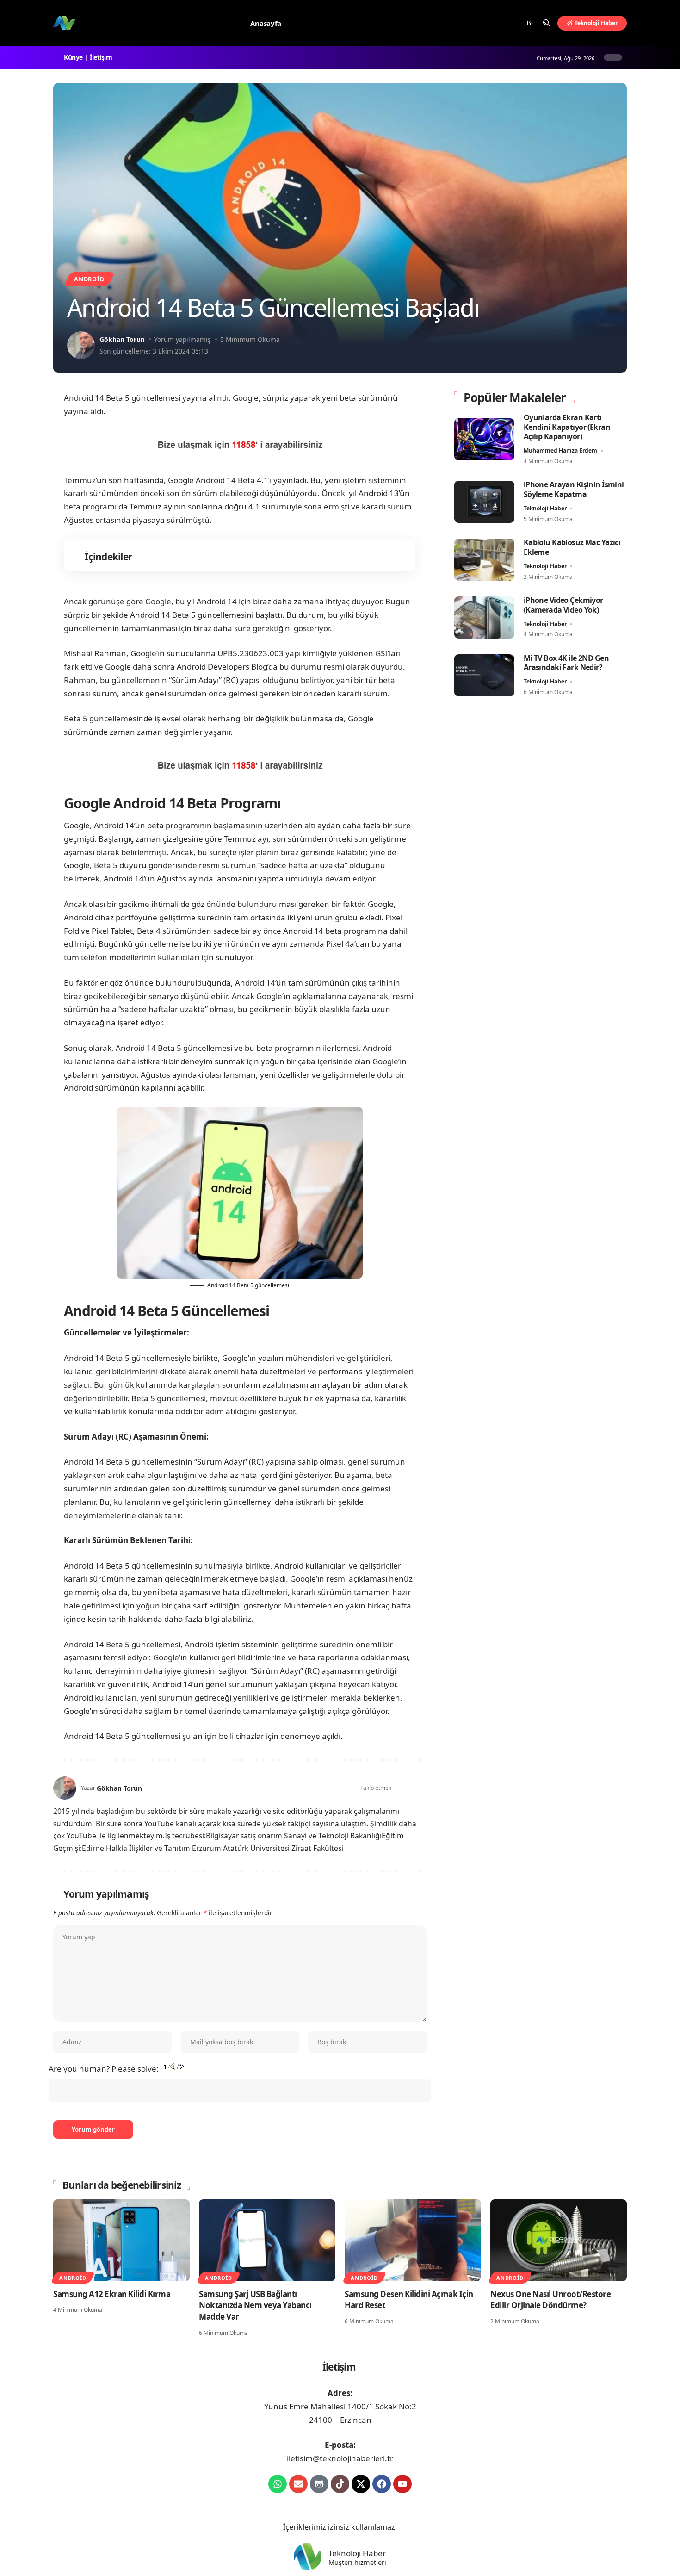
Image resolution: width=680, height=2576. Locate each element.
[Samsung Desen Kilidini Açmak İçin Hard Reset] (413, 2240)
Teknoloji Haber (545, 508)
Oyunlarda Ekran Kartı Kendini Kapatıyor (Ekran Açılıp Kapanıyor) (567, 427)
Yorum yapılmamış (182, 339)
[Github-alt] (319, 2484)
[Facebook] (483, 23)
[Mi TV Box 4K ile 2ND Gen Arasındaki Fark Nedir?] (484, 675)
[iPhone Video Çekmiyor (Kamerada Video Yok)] (484, 618)
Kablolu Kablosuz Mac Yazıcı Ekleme (572, 547)
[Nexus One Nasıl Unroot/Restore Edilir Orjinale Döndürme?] (559, 2240)
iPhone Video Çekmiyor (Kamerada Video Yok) (563, 605)
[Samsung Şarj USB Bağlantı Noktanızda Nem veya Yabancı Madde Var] (267, 2240)
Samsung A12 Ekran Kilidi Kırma (112, 2294)
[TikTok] (516, 23)
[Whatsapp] (278, 2484)
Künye (75, 57)
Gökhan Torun (122, 339)
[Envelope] (298, 2484)
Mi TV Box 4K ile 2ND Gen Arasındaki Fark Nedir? (566, 663)
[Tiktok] (340, 2484)
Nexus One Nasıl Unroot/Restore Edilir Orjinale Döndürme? (550, 2300)
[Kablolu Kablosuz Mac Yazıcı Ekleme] (484, 560)
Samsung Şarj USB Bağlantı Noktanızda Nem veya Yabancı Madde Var (255, 2305)
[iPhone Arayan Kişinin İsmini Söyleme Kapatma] (484, 502)
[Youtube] (402, 2484)
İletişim (102, 57)
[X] (493, 23)
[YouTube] (505, 23)
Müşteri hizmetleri (357, 2563)
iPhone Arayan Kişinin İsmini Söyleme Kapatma (574, 489)
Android (89, 279)
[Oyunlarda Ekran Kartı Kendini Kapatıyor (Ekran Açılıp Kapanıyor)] (484, 439)
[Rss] (528, 23)
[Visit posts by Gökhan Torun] (81, 345)
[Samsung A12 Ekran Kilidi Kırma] (121, 2240)
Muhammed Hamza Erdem (560, 450)
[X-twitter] (361, 2484)
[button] (547, 23)
